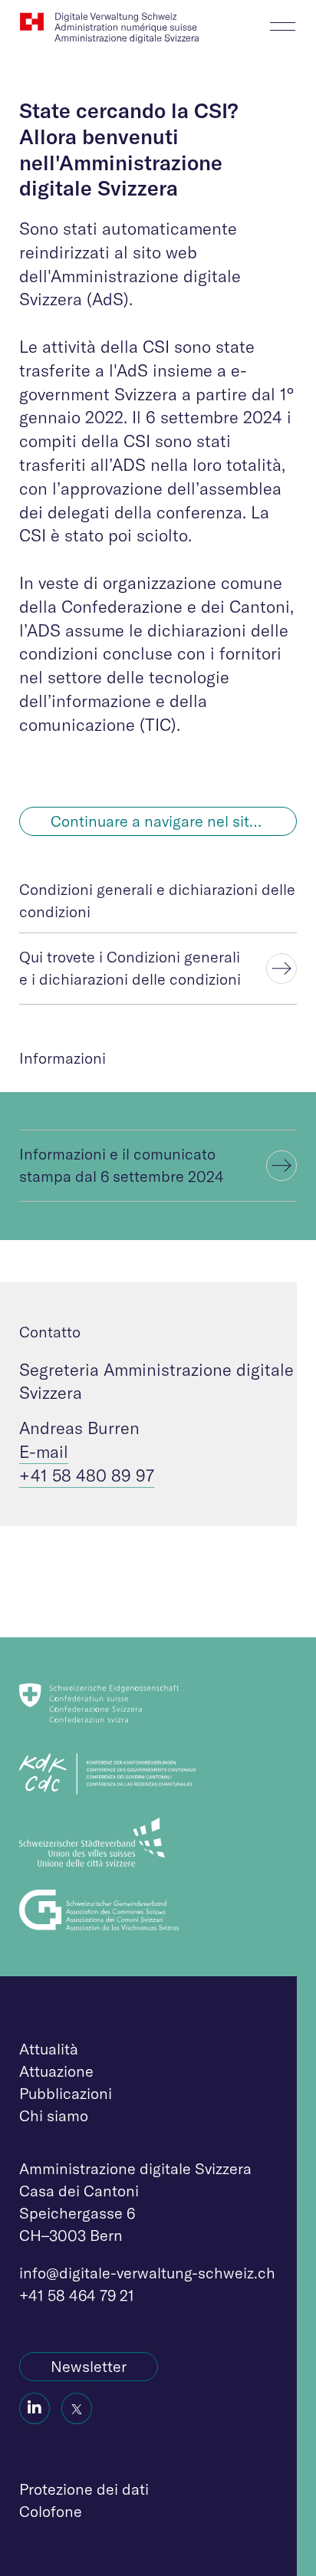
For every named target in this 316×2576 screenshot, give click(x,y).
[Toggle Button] (283, 22)
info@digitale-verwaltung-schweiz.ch (147, 2273)
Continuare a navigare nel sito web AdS (174, 821)
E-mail (44, 1452)
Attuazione (56, 2071)
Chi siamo (54, 2115)
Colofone (51, 2511)
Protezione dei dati (84, 2489)
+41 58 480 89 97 (87, 1476)
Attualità (49, 2049)
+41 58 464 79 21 (77, 2295)
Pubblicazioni (66, 2093)
